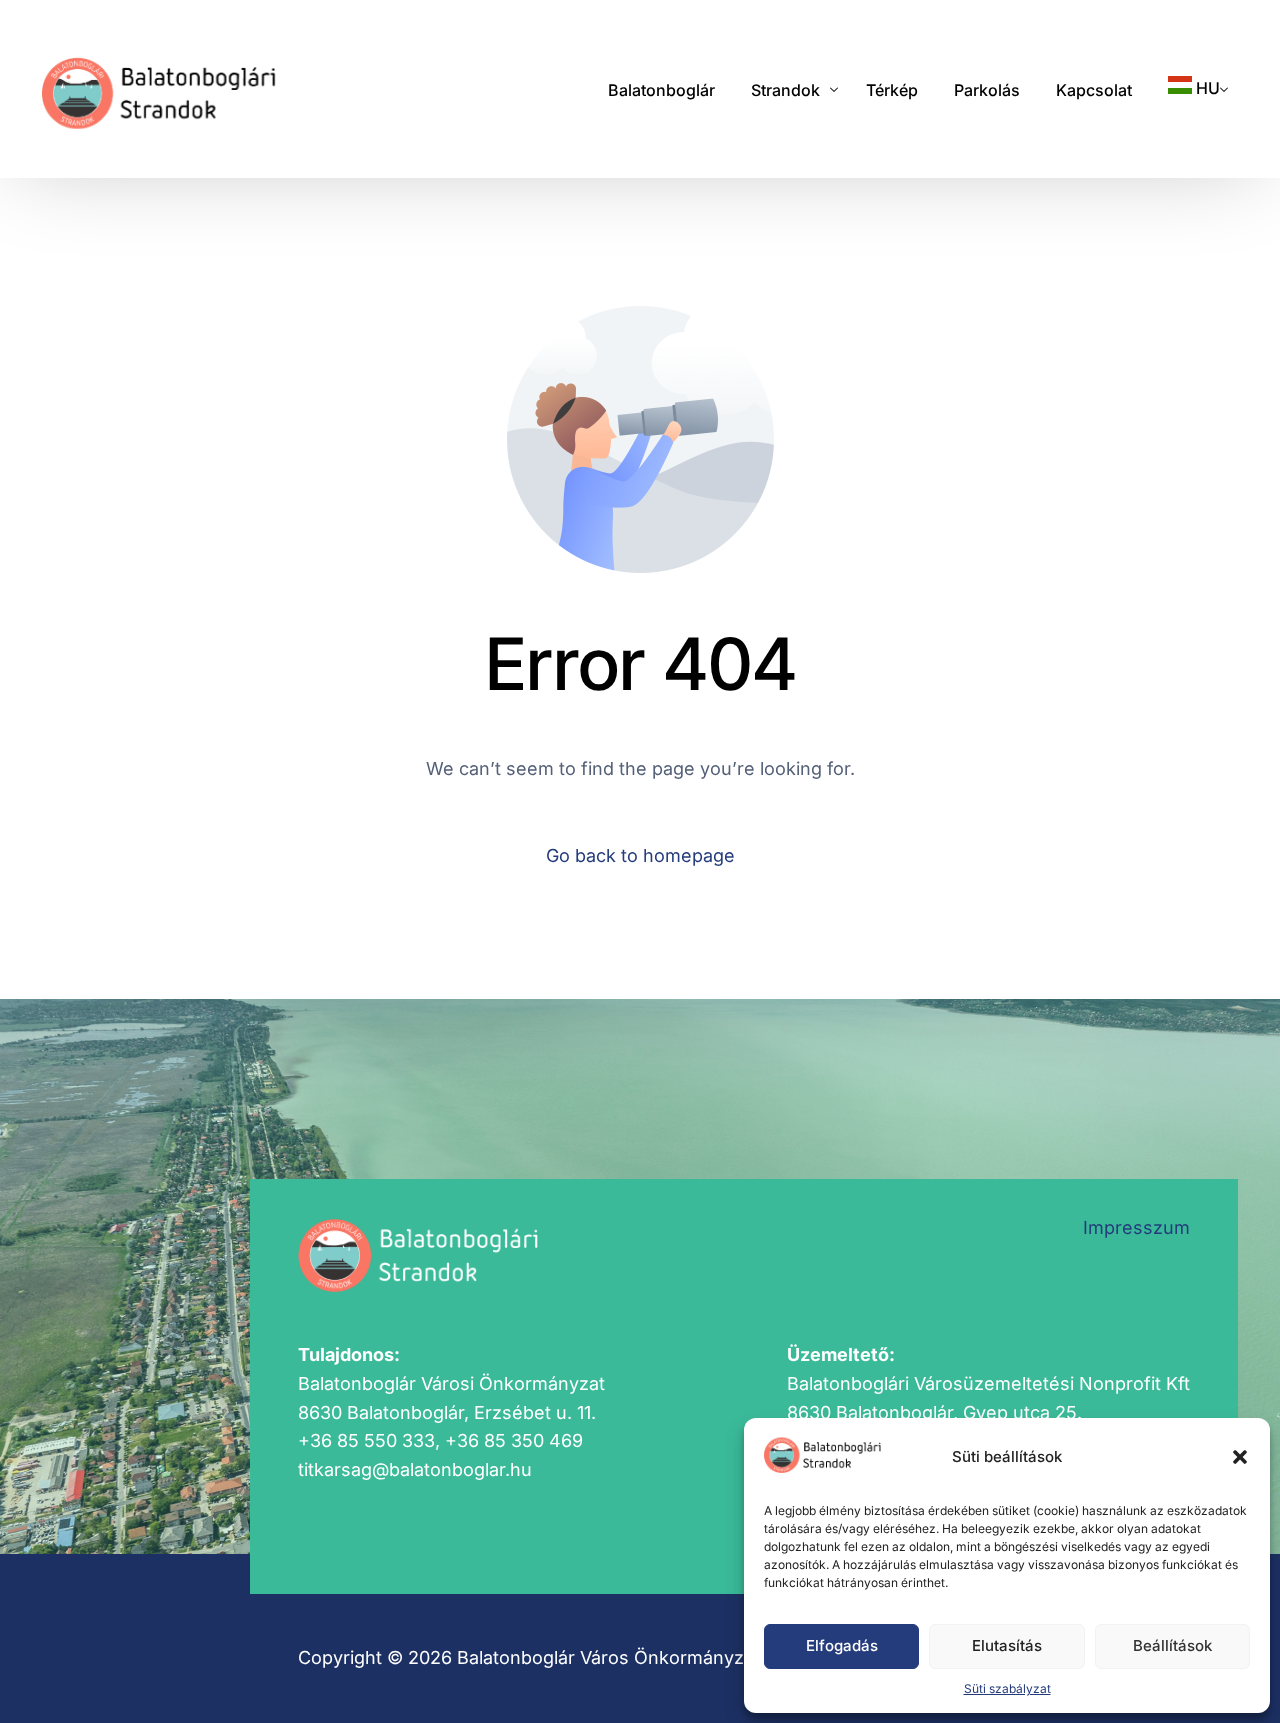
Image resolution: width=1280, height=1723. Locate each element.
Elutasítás (1007, 1645)
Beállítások (1172, 1645)
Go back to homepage (640, 855)
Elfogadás (842, 1645)
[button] (1240, 1457)
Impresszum (1136, 1227)
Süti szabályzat (1007, 1688)
